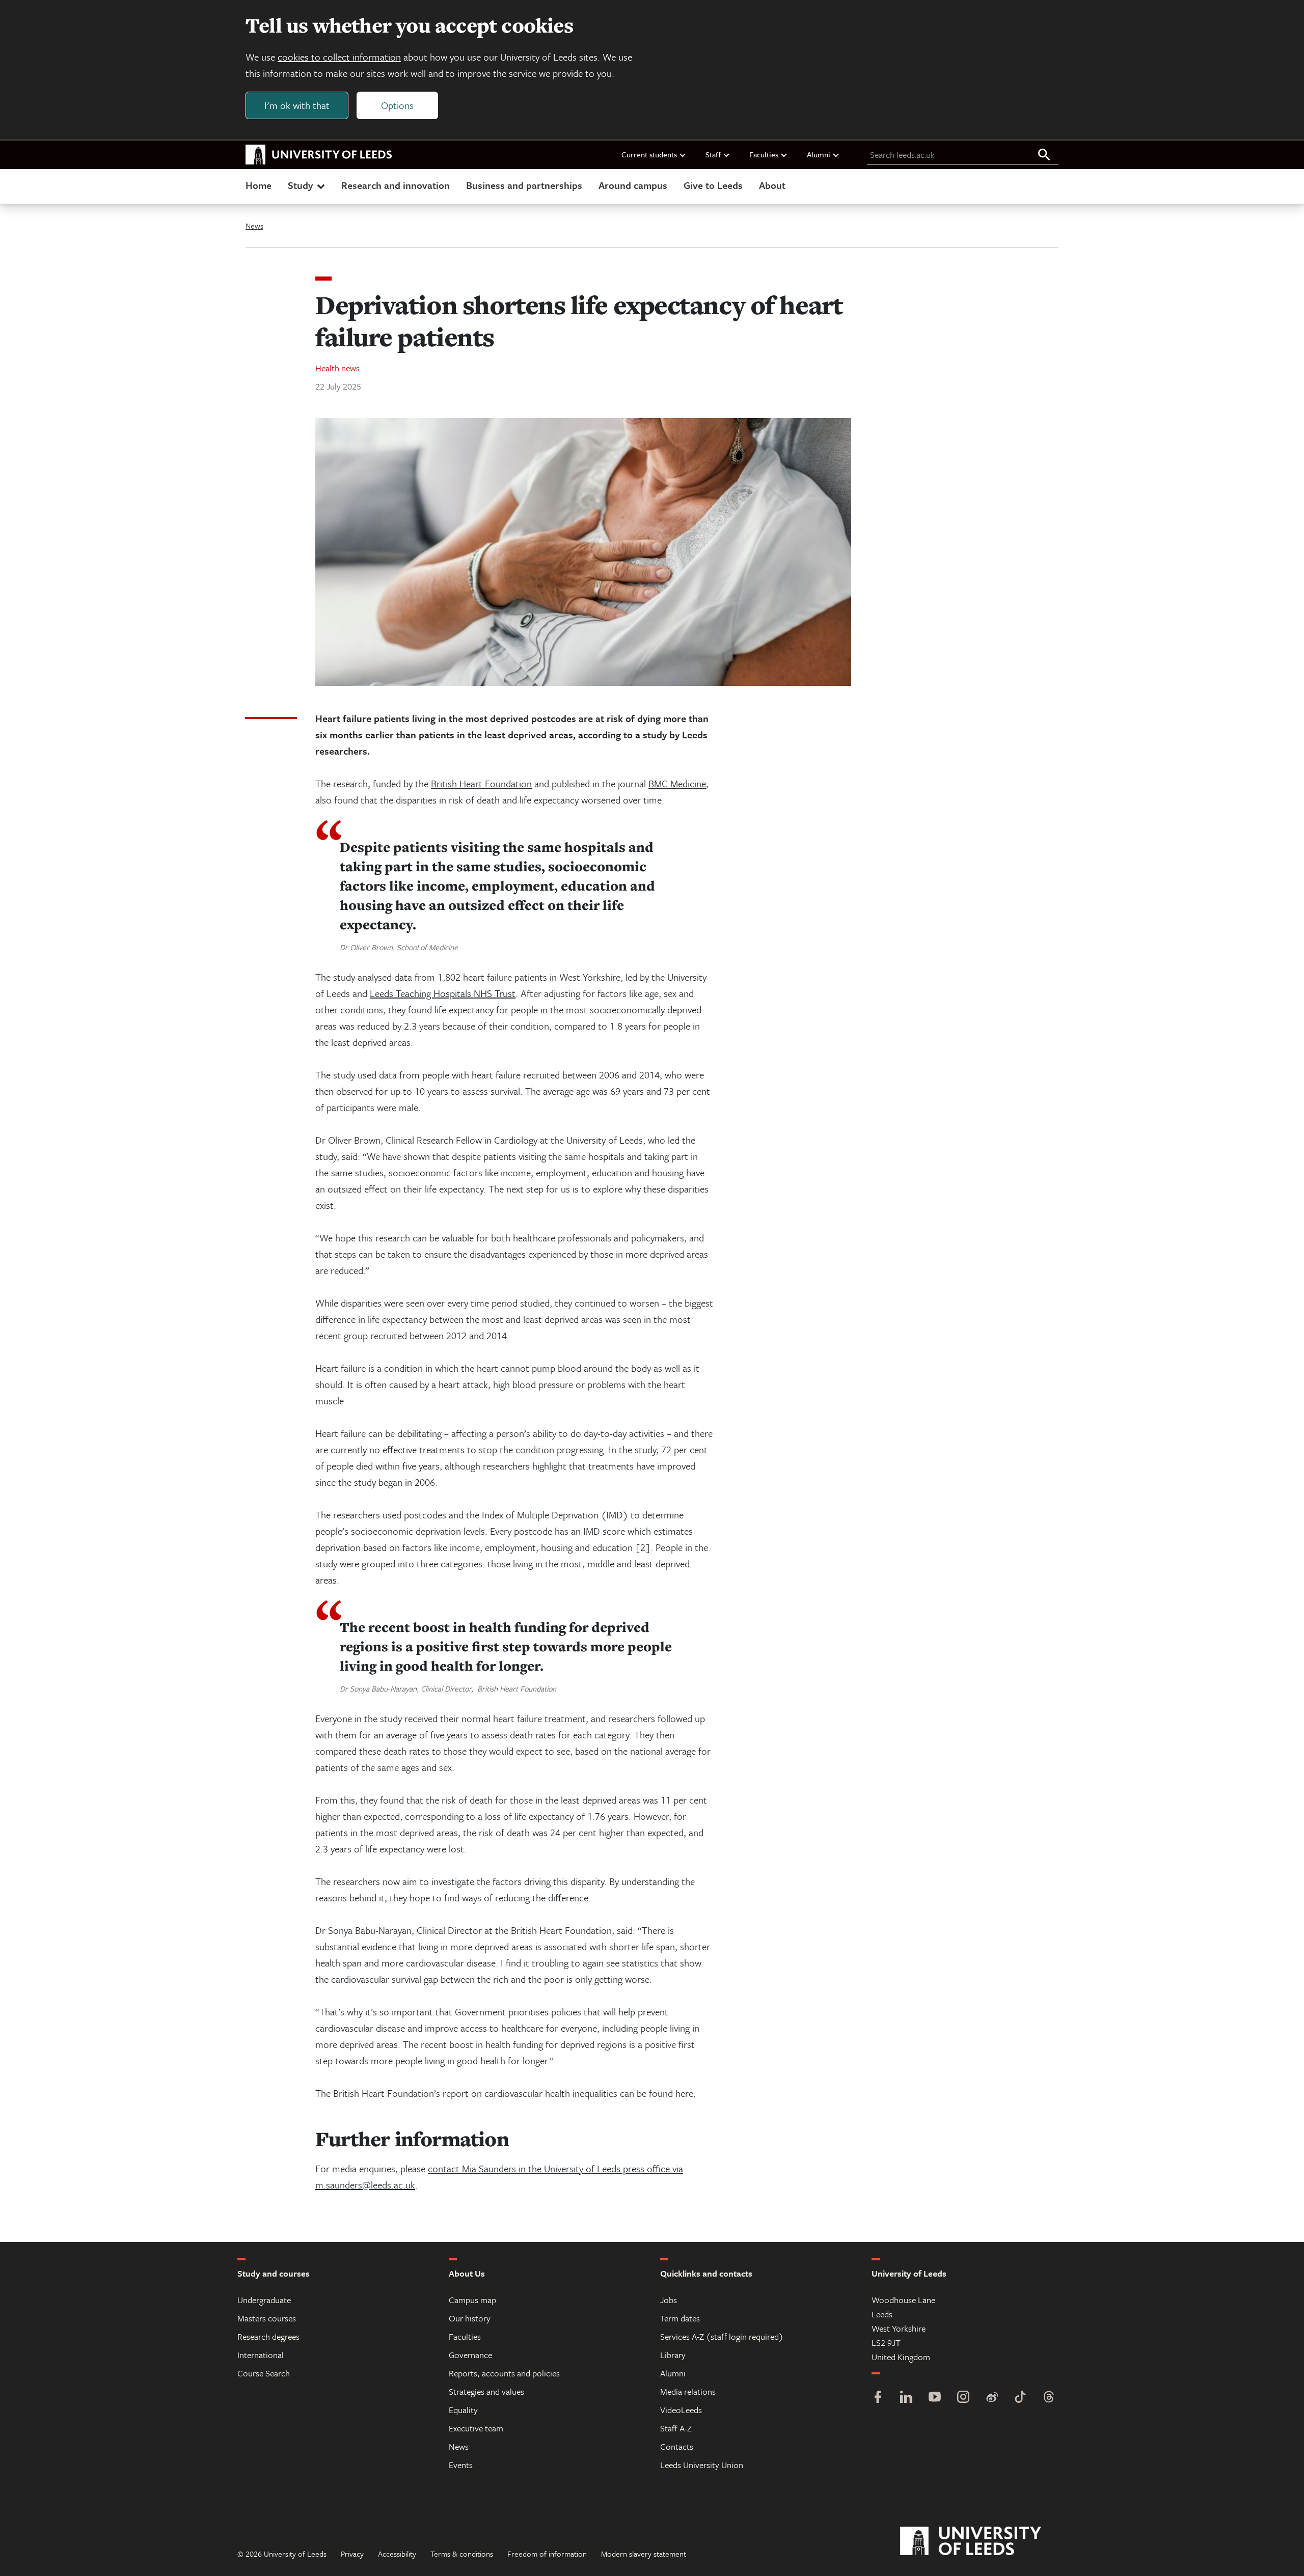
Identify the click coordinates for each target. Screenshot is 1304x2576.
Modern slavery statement (644, 2554)
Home (259, 185)
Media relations (688, 2391)
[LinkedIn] (906, 2398)
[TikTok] (1020, 2398)
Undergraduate (264, 2300)
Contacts (677, 2446)
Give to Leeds (713, 185)
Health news (337, 368)
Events (461, 2465)
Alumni (819, 154)
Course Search (264, 2373)
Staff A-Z (676, 2428)
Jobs (669, 2300)
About (772, 185)
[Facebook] (878, 2398)
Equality (463, 2410)
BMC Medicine (677, 783)
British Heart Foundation (481, 783)
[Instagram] (963, 2398)
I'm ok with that (297, 105)
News (254, 226)
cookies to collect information (339, 57)
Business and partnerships (524, 185)
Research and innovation (396, 185)
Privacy (352, 2554)
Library (673, 2355)
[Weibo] (992, 2398)
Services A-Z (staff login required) (722, 2336)
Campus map (472, 2300)
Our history (470, 2318)
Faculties (764, 154)
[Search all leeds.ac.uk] (1044, 155)
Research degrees (268, 2336)
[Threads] (1049, 2398)
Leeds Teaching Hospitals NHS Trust (443, 993)
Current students (649, 154)
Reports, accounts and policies (504, 2373)
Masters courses (267, 2318)
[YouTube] (935, 2398)
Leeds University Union (702, 2465)
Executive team (476, 2428)
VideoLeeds (681, 2410)
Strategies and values (486, 2391)
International (261, 2355)
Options (397, 105)
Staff (713, 154)
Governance (470, 2355)
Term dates (680, 2318)
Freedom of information (547, 2554)
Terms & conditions (462, 2554)
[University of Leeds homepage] (319, 155)
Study (300, 185)
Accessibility (397, 2554)
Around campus (633, 185)
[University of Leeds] (983, 2541)
